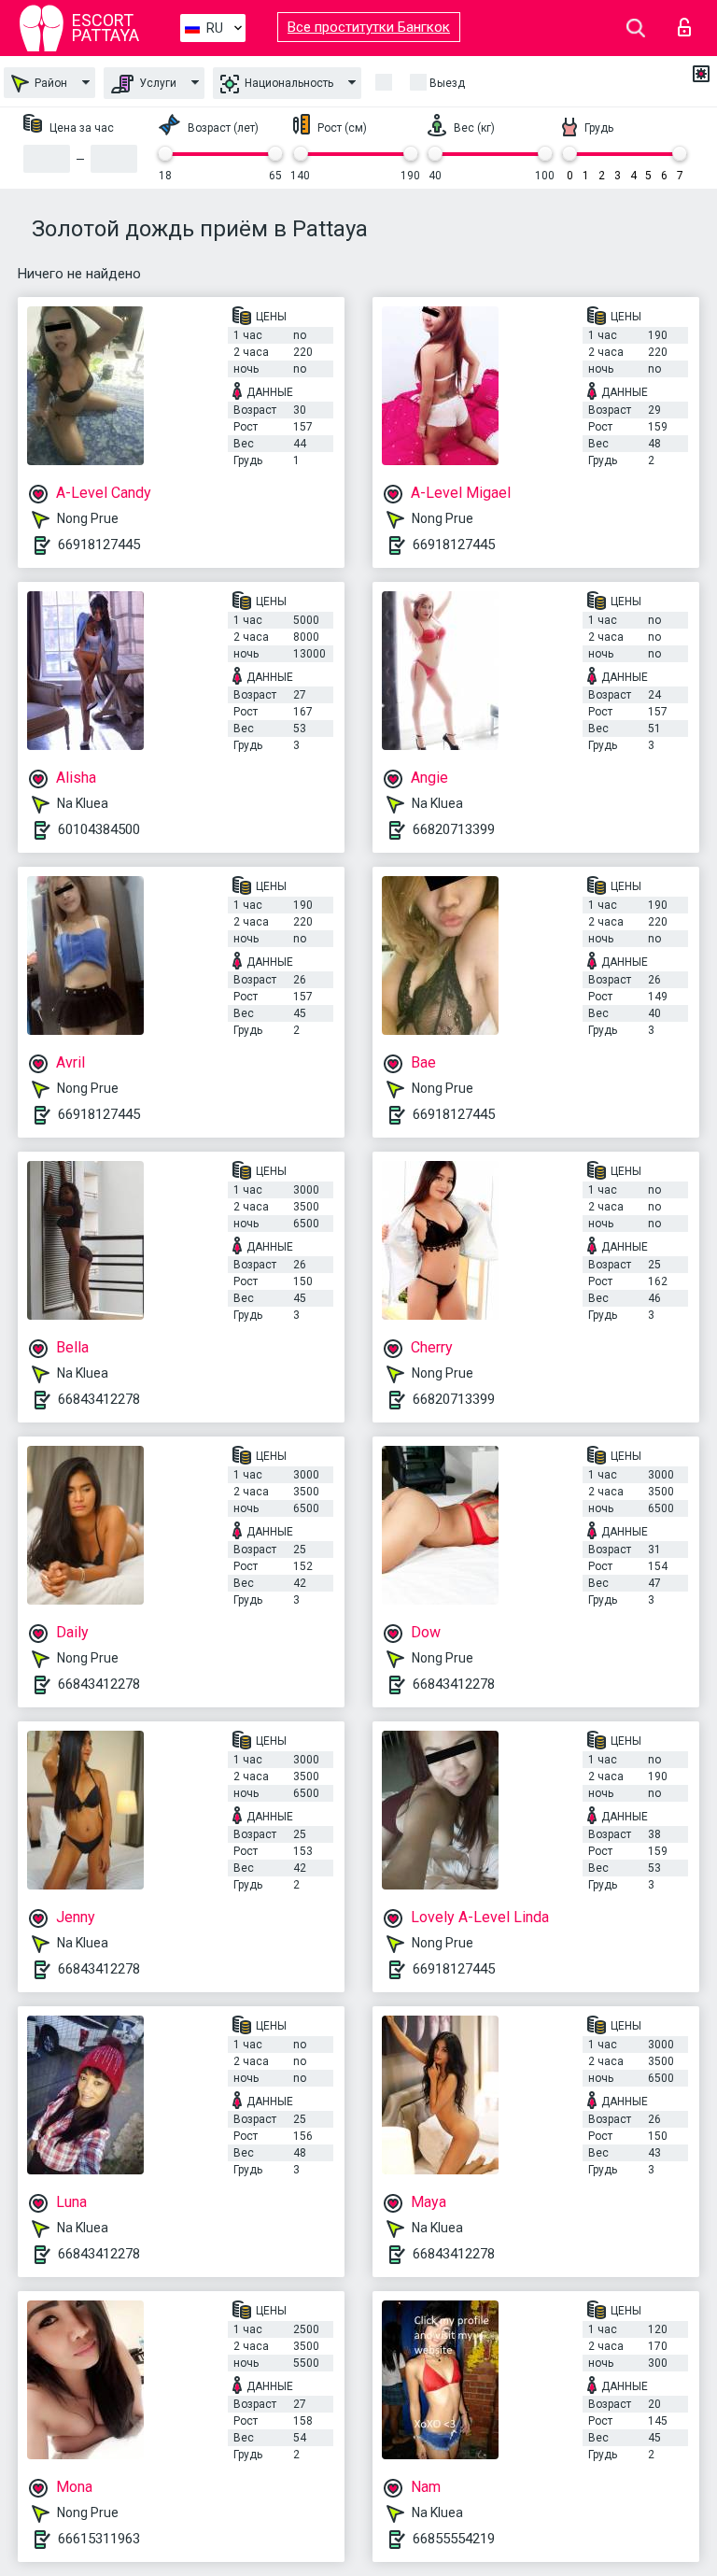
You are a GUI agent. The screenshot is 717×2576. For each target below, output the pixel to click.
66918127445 (99, 545)
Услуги (156, 83)
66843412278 (99, 1399)
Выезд (447, 83)
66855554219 (454, 2539)
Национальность (288, 83)
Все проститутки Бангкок (369, 27)
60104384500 (99, 829)
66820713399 (454, 829)
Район (49, 83)
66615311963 (99, 2539)
